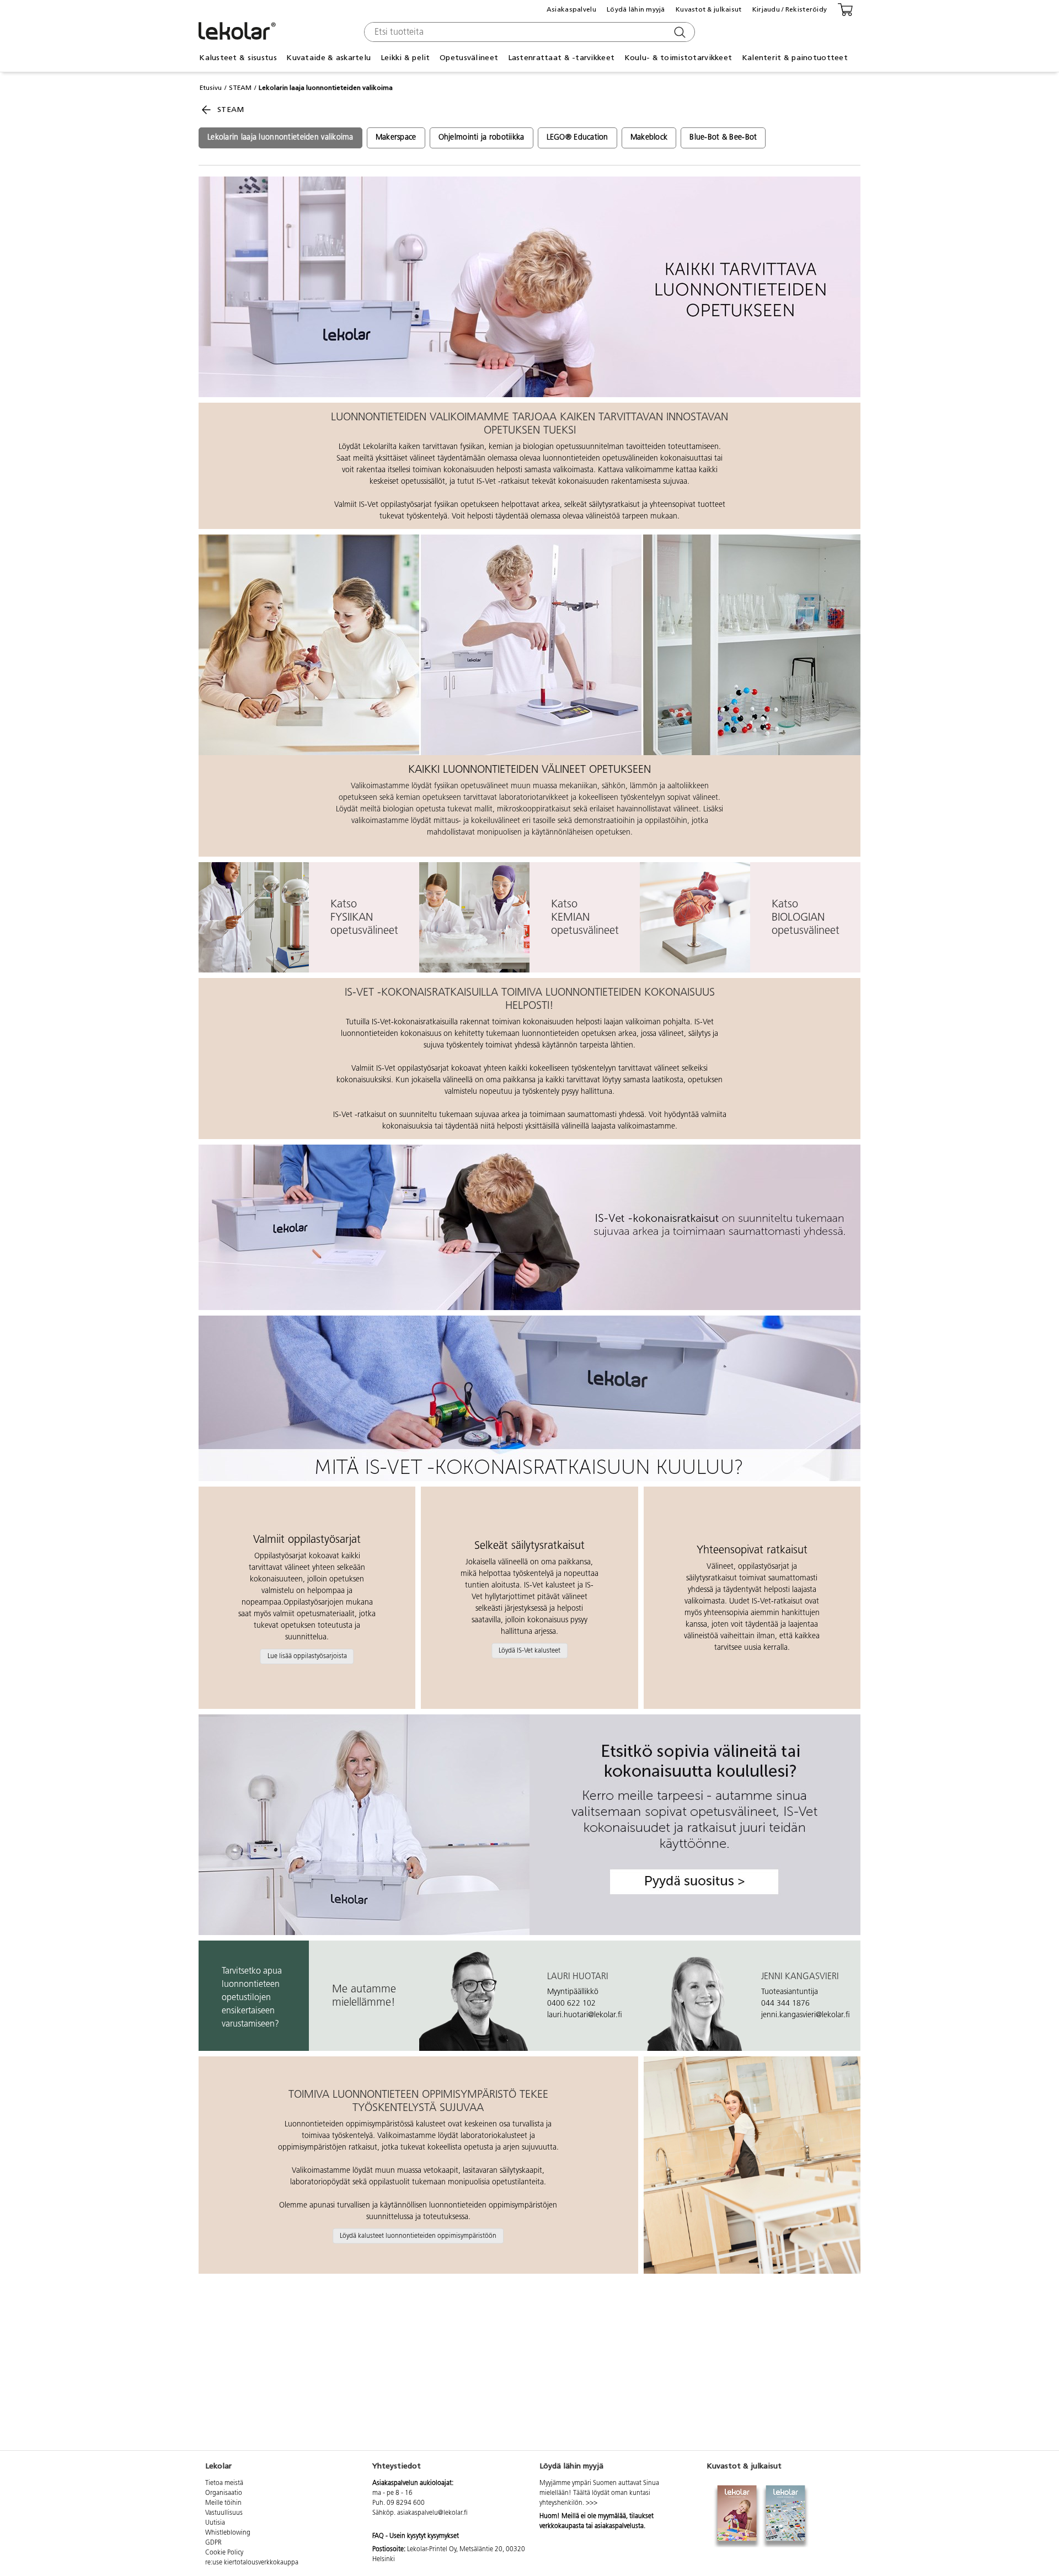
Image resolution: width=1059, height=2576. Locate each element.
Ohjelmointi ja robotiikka (482, 138)
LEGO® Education (577, 138)
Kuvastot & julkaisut (709, 9)
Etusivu (211, 88)
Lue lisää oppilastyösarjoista (307, 1656)
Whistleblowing (228, 2533)
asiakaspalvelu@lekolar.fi (432, 2513)
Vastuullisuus (224, 2513)
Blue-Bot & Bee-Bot (723, 138)
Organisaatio (224, 2493)
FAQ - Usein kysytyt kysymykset (416, 2536)
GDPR (213, 2543)
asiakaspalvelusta (619, 2526)
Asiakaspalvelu (571, 9)
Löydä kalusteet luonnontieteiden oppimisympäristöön (418, 2236)
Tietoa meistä (224, 2483)
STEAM (240, 88)
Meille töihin (223, 2503)
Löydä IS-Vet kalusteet (529, 1650)
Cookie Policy (224, 2553)
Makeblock (649, 138)
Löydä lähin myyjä (636, 9)
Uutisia (215, 2523)
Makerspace (396, 138)
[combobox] (528, 32)
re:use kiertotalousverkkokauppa (252, 2563)
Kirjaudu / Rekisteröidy (790, 9)
